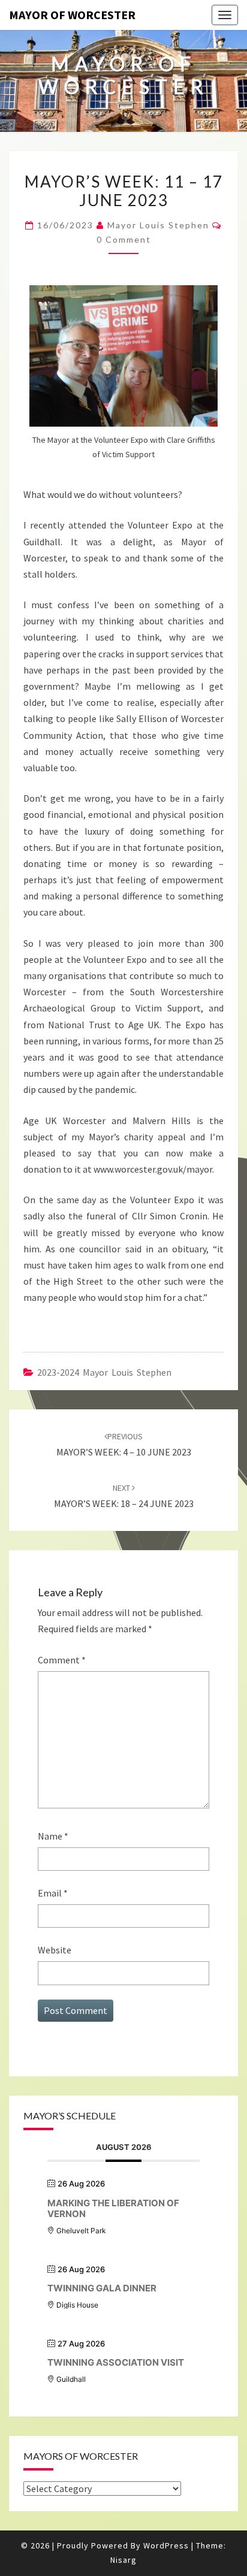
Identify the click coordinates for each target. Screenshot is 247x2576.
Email (53, 1893)
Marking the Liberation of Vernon (113, 2208)
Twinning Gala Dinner (102, 2288)
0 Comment (124, 239)
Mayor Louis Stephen (158, 225)
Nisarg (123, 2560)
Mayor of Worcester (72, 15)
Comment (62, 1660)
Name (53, 1836)
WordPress (166, 2545)
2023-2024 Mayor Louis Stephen (104, 1372)
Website (55, 1950)
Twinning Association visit (116, 2362)
